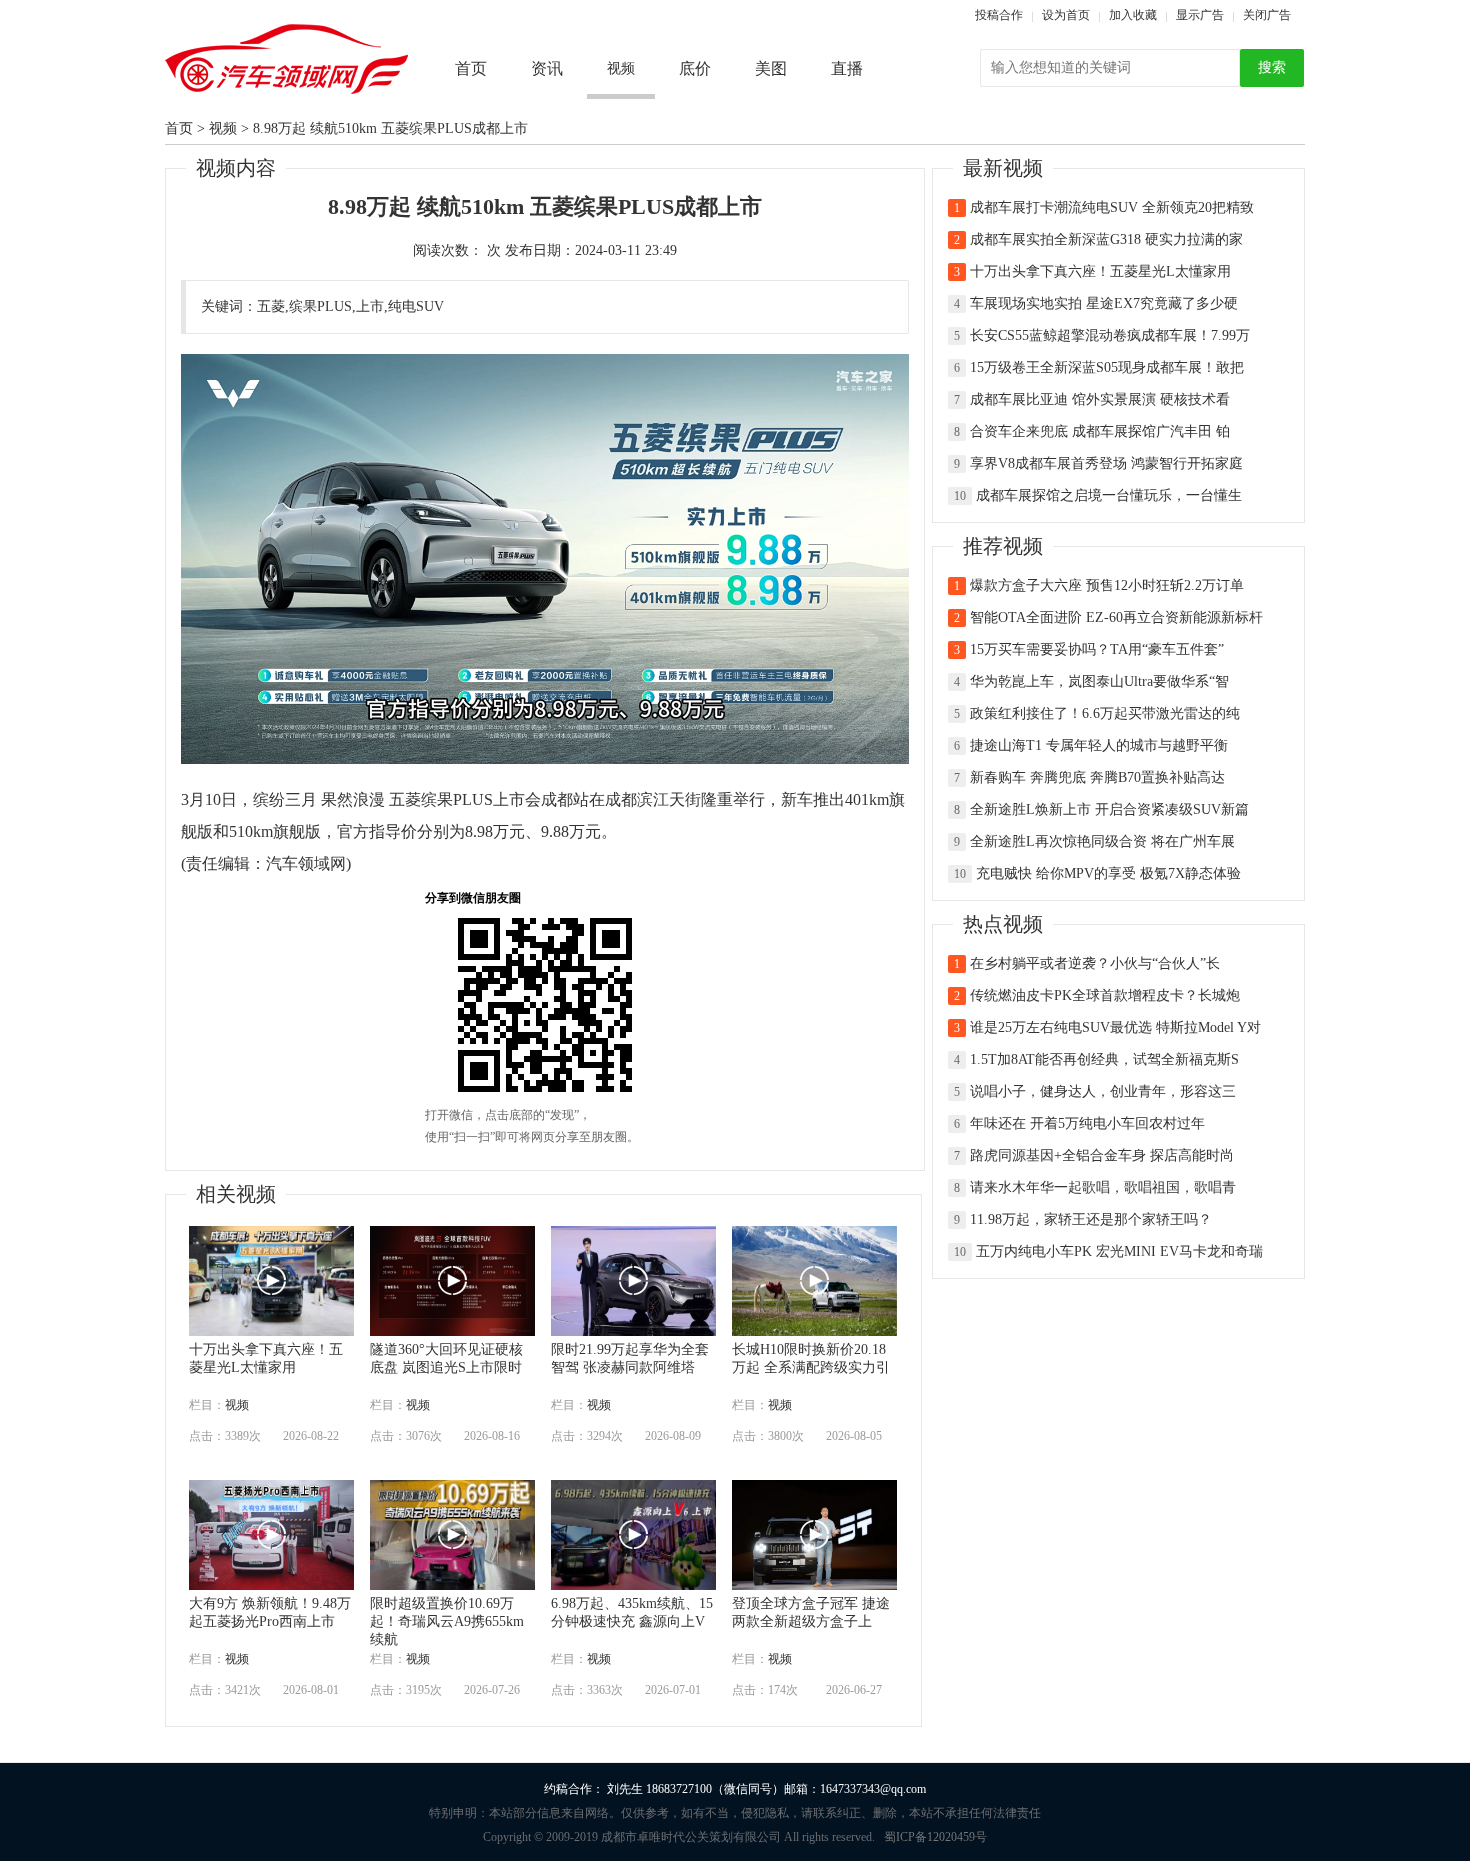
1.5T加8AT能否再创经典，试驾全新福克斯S (1104, 1059)
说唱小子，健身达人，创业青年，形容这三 (1103, 1091)
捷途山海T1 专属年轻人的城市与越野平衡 (1099, 745)
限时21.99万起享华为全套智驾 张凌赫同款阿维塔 (630, 1353)
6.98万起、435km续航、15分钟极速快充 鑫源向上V (632, 1607)
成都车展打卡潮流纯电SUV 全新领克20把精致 (1112, 207)
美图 (771, 68)
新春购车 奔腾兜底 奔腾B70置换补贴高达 (1097, 777)
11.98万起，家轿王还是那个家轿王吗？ (1091, 1219)
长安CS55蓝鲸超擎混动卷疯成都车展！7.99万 (1110, 335)
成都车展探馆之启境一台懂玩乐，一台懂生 (1109, 495)
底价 (695, 68)
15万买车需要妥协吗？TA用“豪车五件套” (1097, 649)
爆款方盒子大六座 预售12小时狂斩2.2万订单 (1107, 585)
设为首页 (1066, 15)
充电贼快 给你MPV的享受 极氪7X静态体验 (1108, 873)
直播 (847, 68)
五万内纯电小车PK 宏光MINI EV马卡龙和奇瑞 (1119, 1251)
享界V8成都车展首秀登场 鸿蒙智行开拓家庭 (1106, 463)
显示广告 (1200, 15)
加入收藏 (1133, 15)
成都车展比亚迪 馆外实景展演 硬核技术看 (1100, 399)
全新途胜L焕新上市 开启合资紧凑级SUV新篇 (1109, 809)
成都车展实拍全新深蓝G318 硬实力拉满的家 (1106, 239)
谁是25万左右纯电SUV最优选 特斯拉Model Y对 (1115, 1027)
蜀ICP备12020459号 (935, 1837)
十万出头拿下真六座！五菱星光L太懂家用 (266, 1353)
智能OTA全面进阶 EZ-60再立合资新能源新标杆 (1116, 617)
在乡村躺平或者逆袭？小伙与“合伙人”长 (1095, 963)
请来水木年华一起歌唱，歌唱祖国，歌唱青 (1103, 1187)
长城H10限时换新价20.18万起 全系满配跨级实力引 (811, 1353)
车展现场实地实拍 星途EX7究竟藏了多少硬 (1104, 303)
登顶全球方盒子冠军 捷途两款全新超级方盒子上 (811, 1607)
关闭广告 (1267, 15)
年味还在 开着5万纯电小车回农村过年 (1087, 1123)
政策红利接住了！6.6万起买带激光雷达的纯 (1105, 713)
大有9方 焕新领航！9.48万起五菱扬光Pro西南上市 (270, 1607)
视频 (223, 128)
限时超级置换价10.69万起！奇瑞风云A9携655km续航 (447, 1607)
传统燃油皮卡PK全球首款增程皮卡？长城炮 (1105, 995)
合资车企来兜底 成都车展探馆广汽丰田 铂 (1100, 431)
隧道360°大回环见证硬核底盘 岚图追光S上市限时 (446, 1353)
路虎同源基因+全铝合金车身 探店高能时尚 (1102, 1155)
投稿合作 (999, 15)
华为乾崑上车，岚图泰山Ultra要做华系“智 (1099, 681)
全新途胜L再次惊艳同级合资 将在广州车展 (1102, 841)
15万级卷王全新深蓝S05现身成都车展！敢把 (1107, 367)
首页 (471, 68)
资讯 (547, 68)
